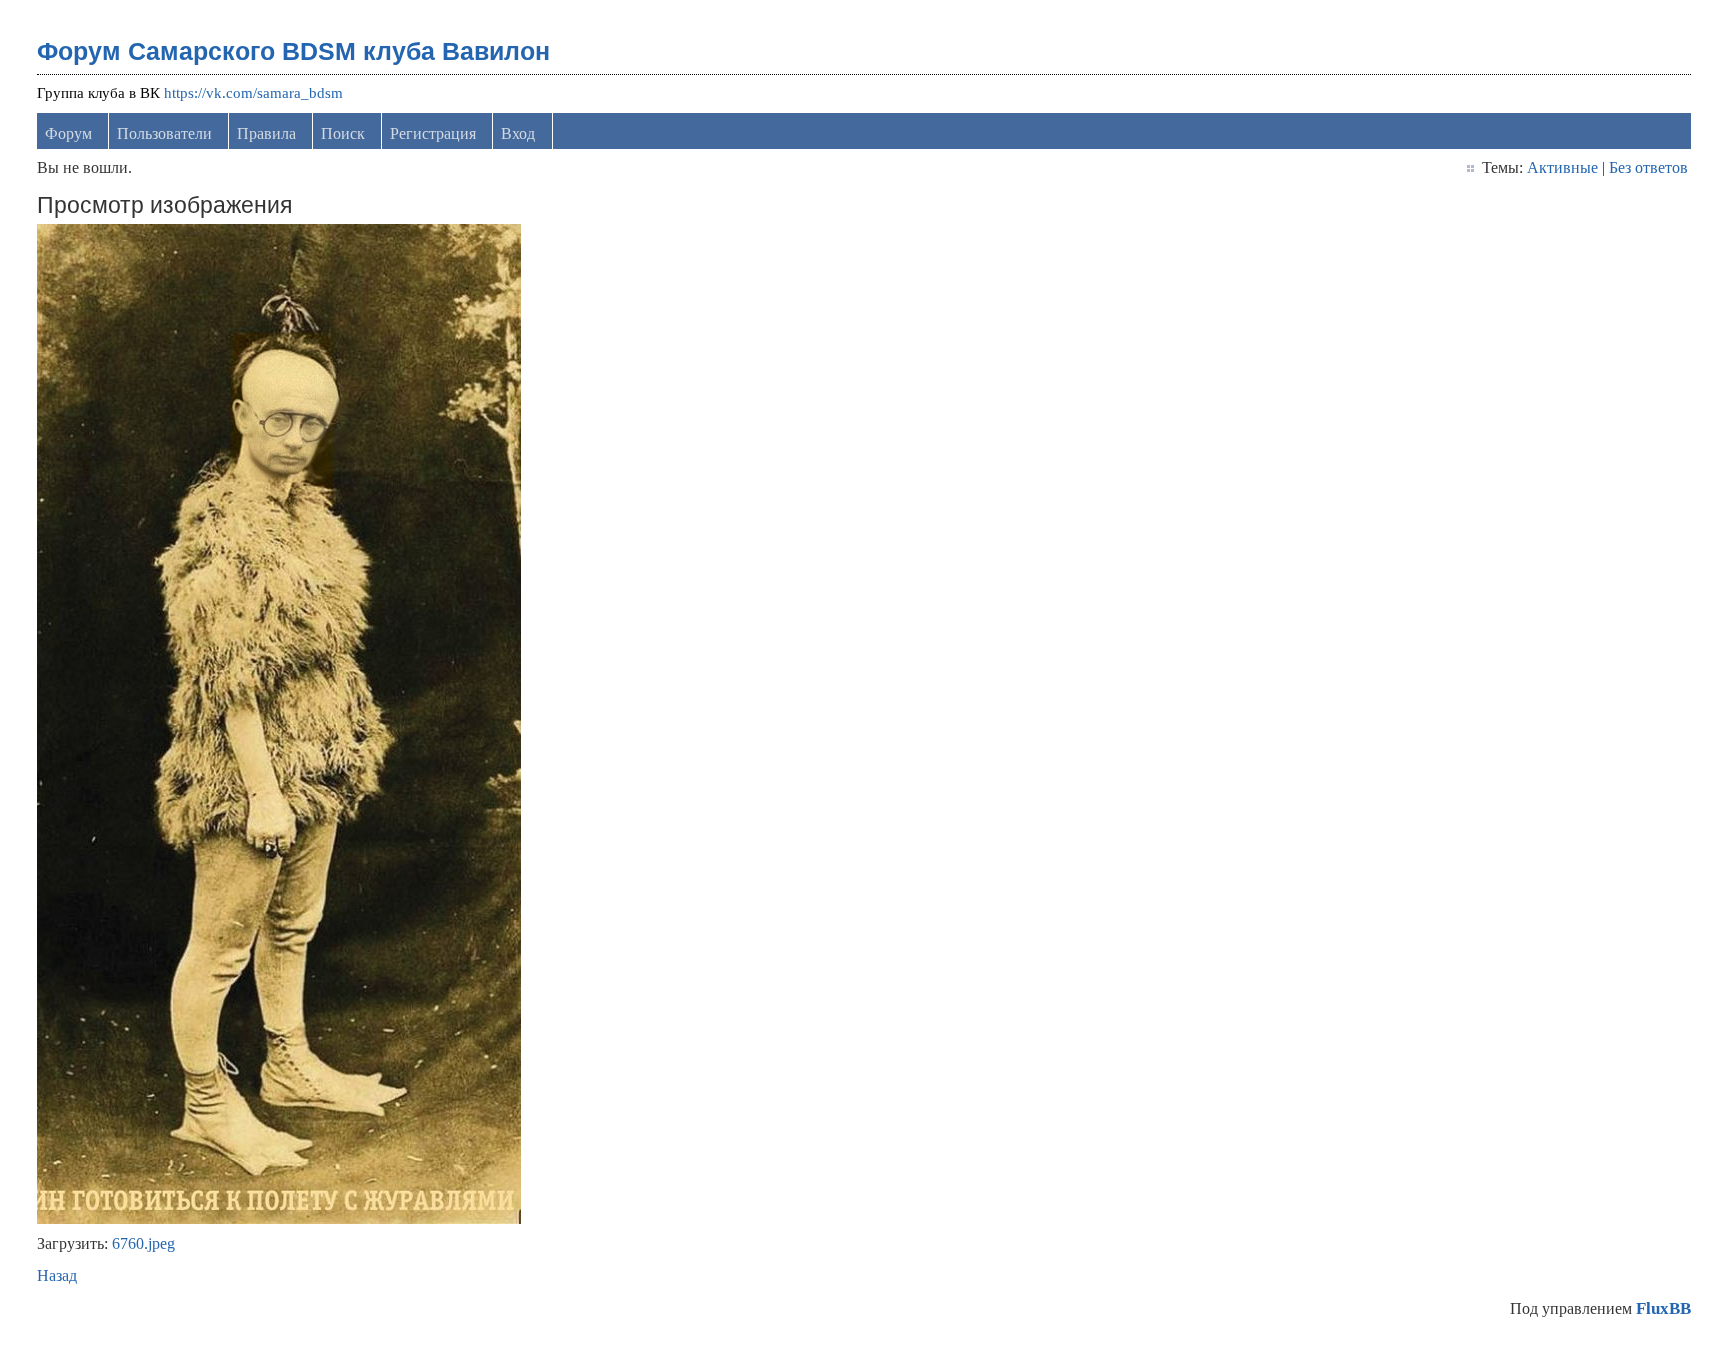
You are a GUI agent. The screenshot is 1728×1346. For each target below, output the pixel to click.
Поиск (343, 133)
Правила (266, 133)
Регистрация (433, 133)
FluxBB (1663, 1308)
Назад (57, 1275)
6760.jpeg (143, 1243)
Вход (518, 133)
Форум (68, 133)
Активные (1562, 167)
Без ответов (1648, 167)
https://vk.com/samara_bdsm (253, 93)
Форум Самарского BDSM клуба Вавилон (293, 51)
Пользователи (164, 133)
